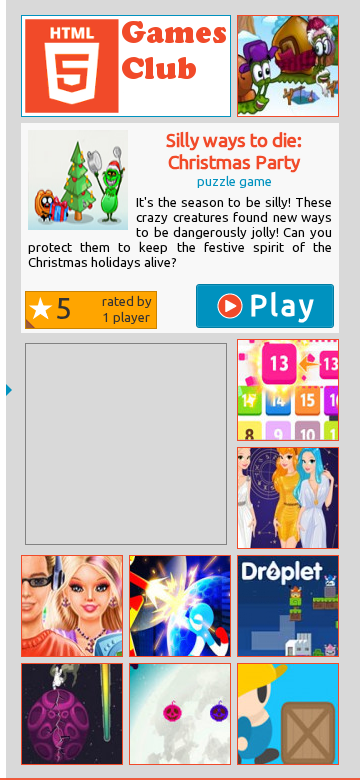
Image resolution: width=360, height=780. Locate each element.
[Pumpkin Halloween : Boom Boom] (180, 714)
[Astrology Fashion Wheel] (288, 498)
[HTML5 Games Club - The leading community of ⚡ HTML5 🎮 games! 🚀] (126, 66)
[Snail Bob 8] (288, 66)
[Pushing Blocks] (288, 714)
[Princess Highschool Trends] (72, 606)
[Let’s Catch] (288, 390)
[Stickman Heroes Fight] (180, 606)
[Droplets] (288, 606)
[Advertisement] (126, 444)
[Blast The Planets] (72, 714)
